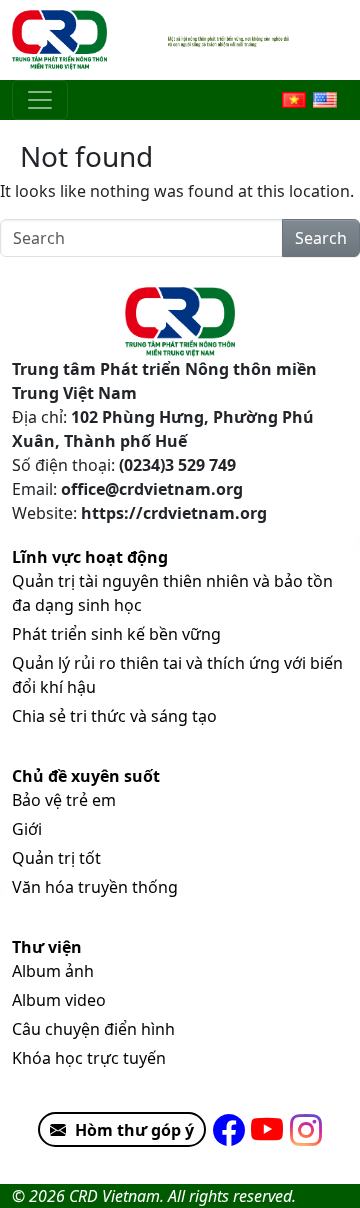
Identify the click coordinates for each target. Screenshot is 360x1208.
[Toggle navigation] (40, 100)
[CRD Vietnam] (62, 40)
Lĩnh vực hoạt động (90, 557)
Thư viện (47, 947)
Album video (59, 1000)
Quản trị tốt (56, 858)
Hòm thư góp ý (134, 1130)
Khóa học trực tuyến (89, 1058)
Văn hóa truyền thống (95, 887)
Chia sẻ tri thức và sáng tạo (114, 716)
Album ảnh (53, 971)
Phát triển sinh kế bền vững (116, 634)
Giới (27, 829)
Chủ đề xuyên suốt (86, 776)
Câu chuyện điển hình (93, 1029)
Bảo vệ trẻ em (64, 800)
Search (321, 238)
